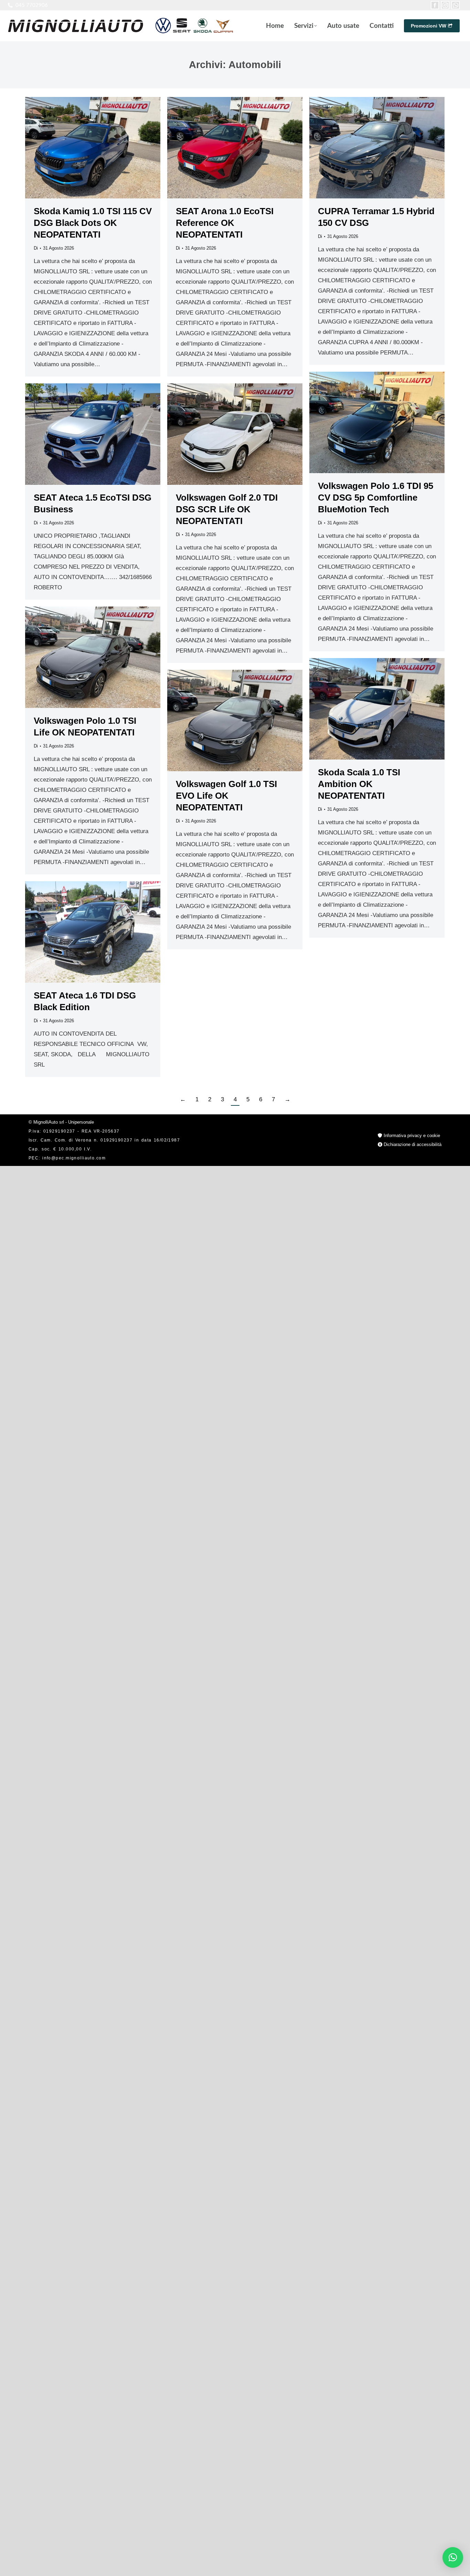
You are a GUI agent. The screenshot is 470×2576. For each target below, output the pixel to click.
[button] (453, 2557)
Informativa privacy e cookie (411, 1136)
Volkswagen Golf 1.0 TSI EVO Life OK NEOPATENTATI (226, 796)
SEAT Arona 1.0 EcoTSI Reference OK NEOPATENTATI (225, 223)
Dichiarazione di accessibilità (412, 1144)
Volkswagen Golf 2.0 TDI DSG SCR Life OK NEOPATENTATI (227, 509)
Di (36, 248)
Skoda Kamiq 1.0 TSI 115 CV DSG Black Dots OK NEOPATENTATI (93, 223)
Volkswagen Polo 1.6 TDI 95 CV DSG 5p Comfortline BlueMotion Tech (376, 498)
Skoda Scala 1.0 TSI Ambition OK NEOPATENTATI (359, 784)
